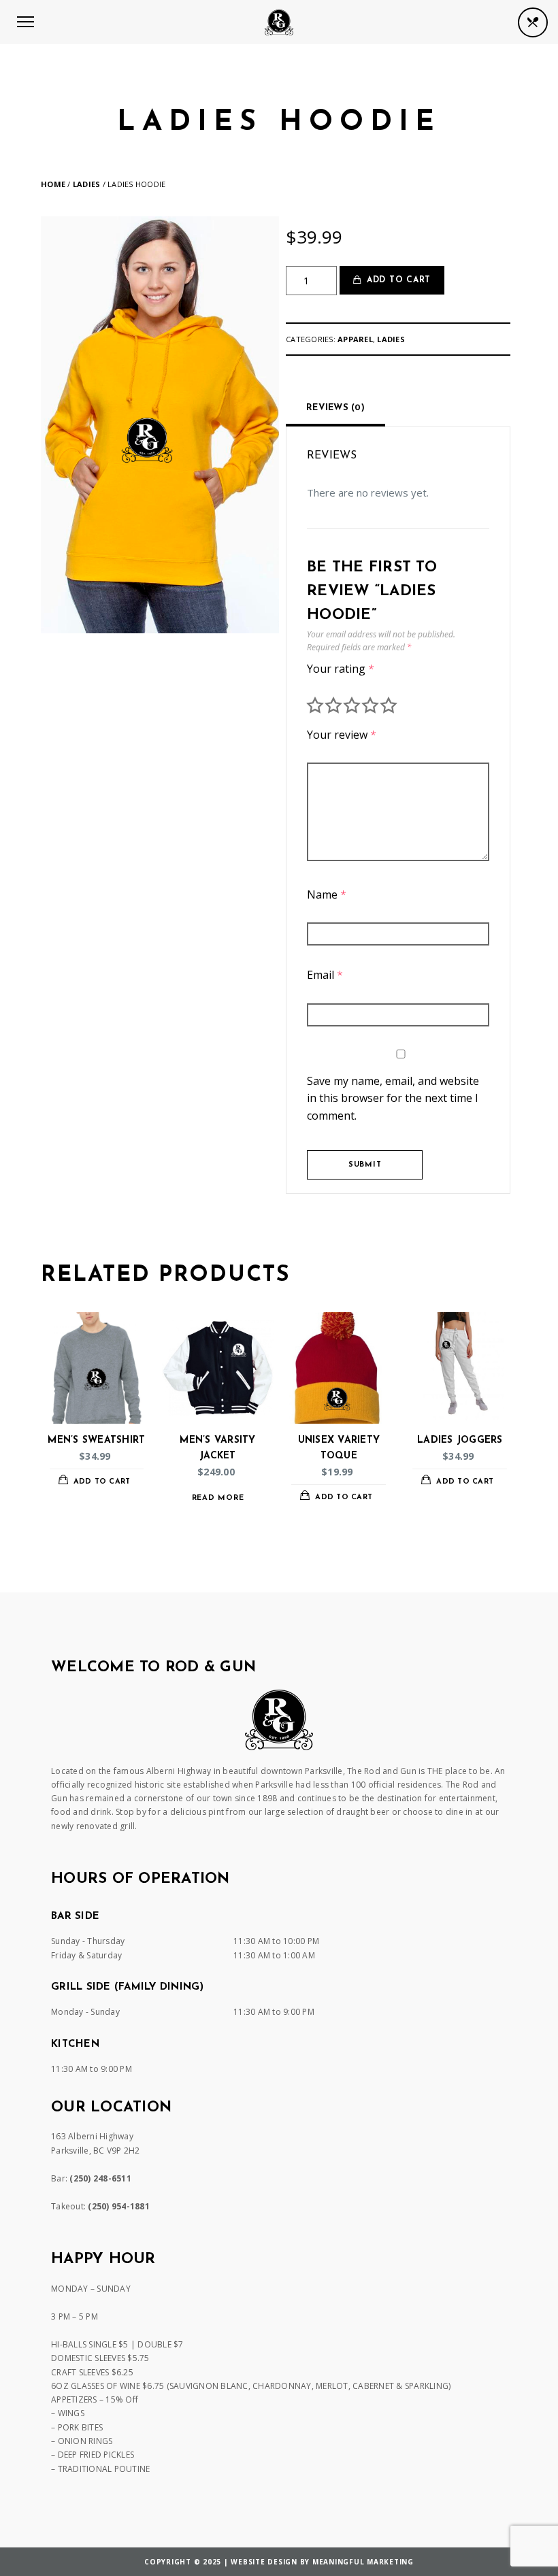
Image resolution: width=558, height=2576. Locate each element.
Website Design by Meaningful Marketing (322, 2562)
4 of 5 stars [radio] (370, 705)
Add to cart (399, 280)
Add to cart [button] (102, 1482)
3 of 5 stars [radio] (352, 705)
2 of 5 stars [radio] (333, 705)
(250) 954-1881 (119, 2206)
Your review (342, 735)
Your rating (341, 669)
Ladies (87, 184)
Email (325, 975)
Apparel (355, 339)
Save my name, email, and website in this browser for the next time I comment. (393, 1098)
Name (327, 894)
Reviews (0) (335, 408)
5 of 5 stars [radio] (389, 705)
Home (53, 184)
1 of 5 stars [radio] (315, 705)
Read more (218, 1498)
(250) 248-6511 (100, 2178)
